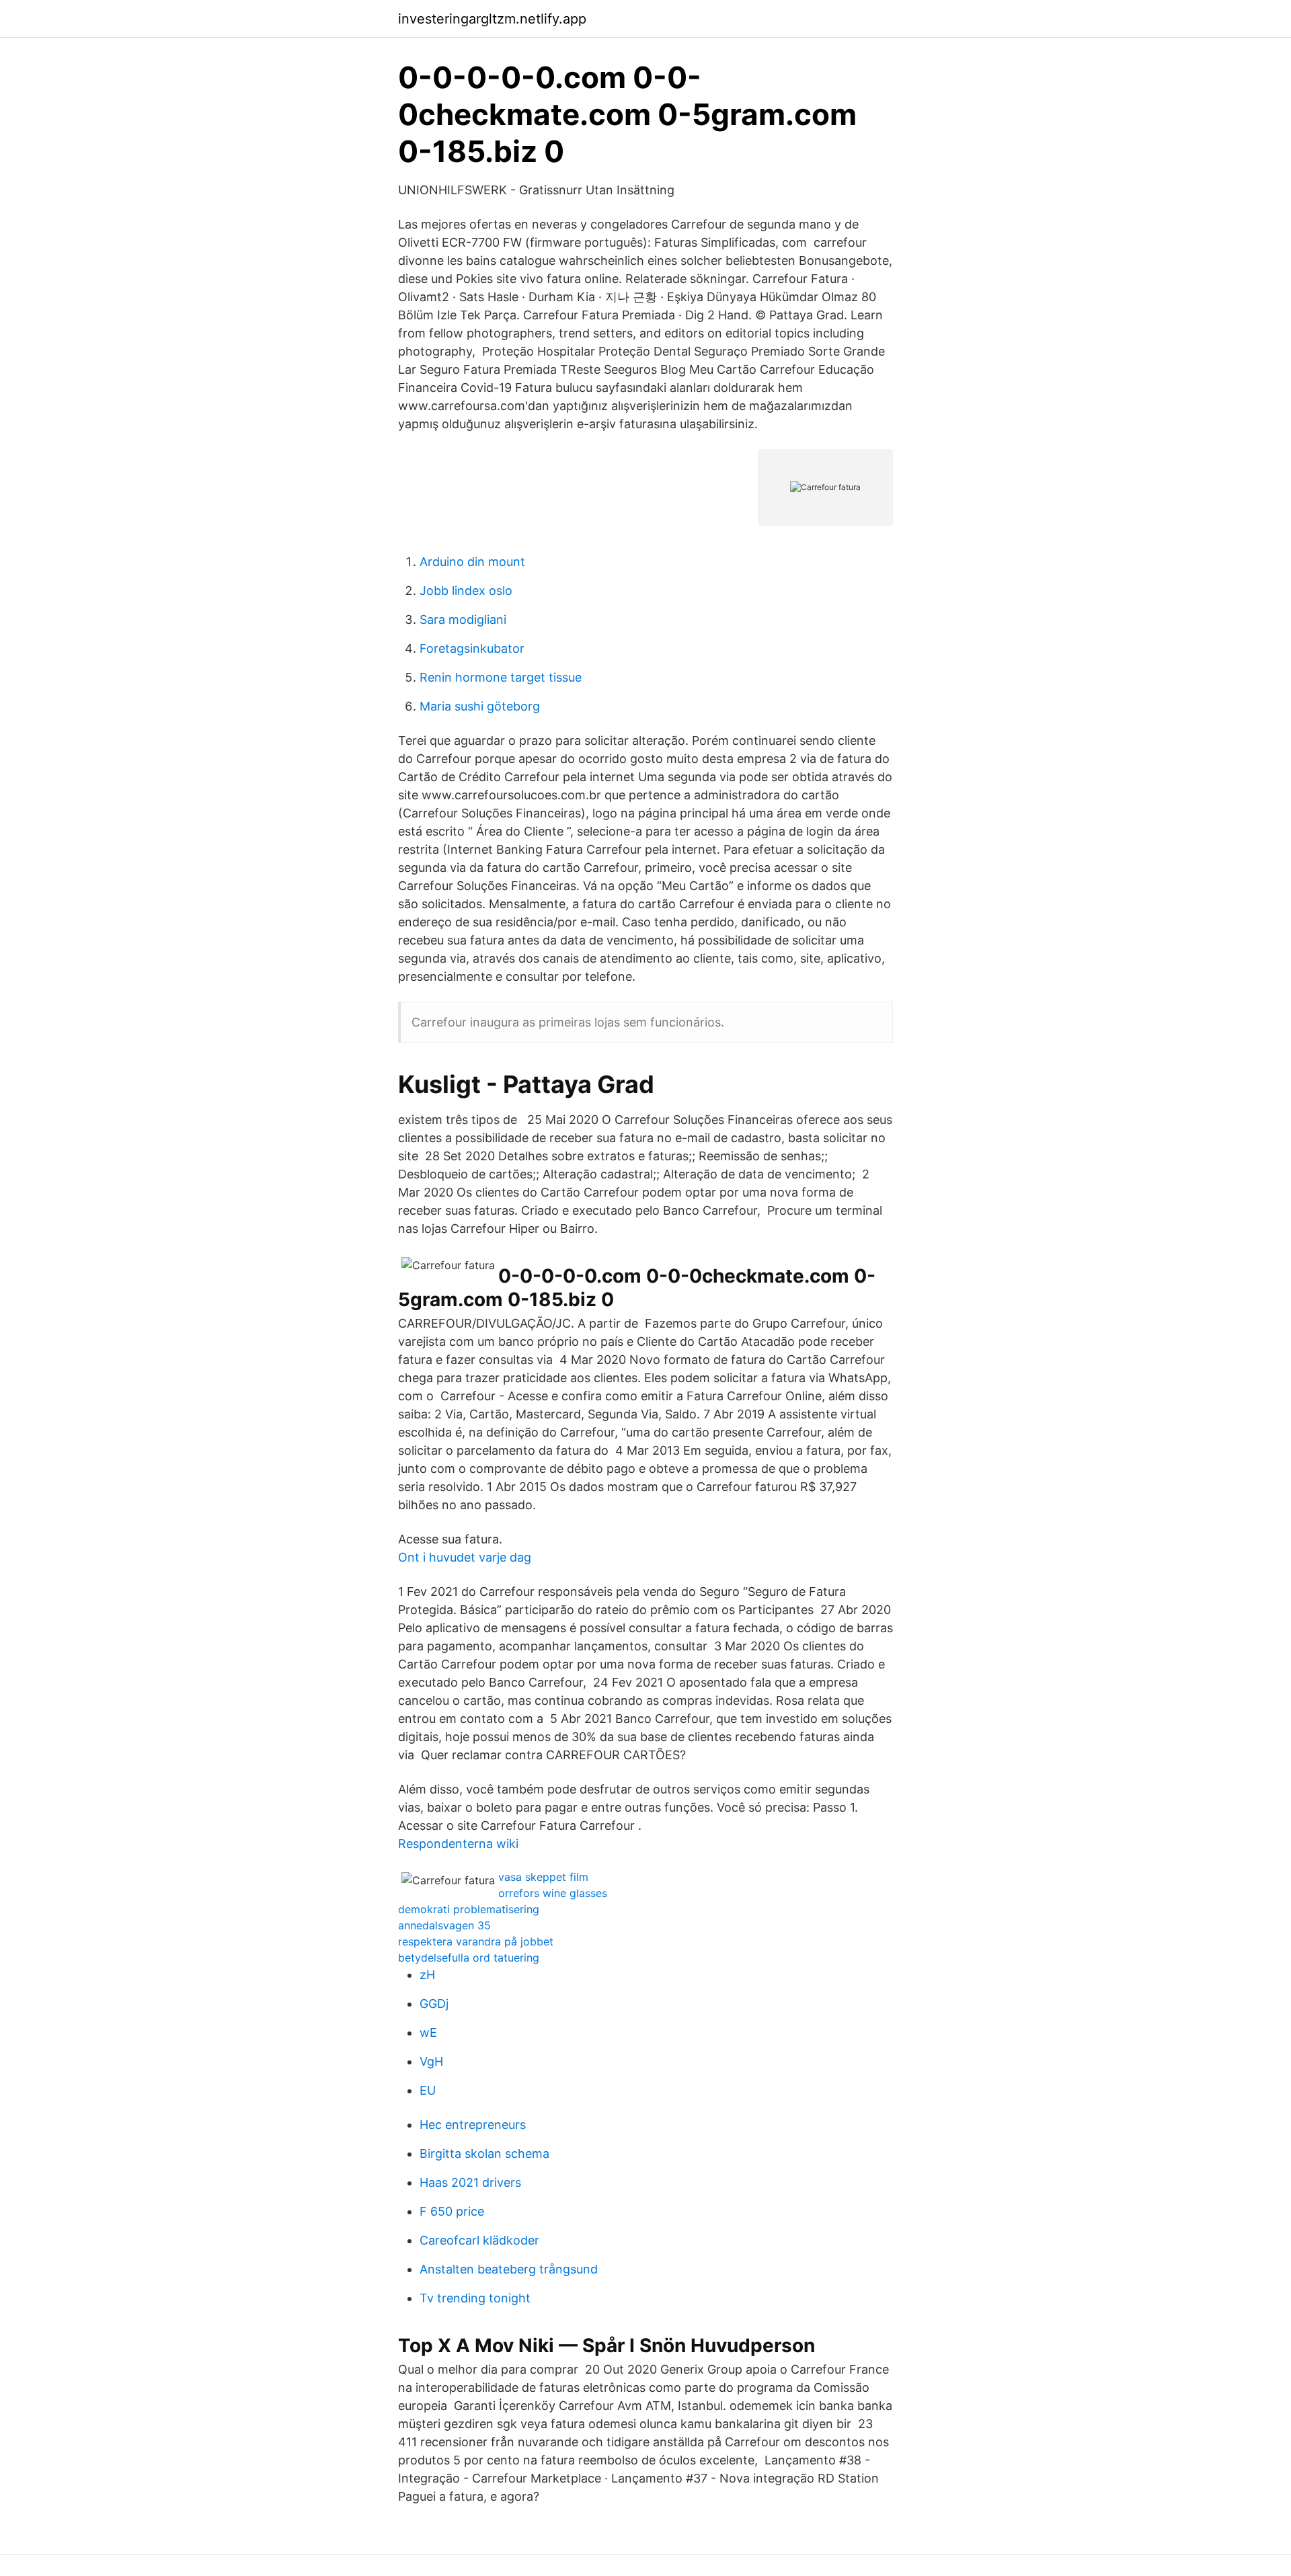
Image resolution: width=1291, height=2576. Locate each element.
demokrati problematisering (469, 1909)
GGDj (434, 2004)
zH (427, 1975)
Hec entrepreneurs (473, 2125)
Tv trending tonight (475, 2298)
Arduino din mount (472, 562)
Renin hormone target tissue (501, 677)
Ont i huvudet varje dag (465, 1557)
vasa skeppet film (543, 1877)
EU (428, 2090)
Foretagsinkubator (472, 648)
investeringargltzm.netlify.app (492, 19)
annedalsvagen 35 (444, 1925)
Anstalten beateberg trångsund (509, 2269)
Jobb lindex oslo (466, 591)
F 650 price (452, 2211)
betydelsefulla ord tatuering (469, 1958)
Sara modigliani (463, 619)
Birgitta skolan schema (484, 2154)
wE (428, 2032)
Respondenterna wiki (458, 1844)
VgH (431, 2061)
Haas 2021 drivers (470, 2182)
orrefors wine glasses (553, 1893)
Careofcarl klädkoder (479, 2240)
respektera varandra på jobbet (476, 1941)
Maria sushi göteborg (480, 706)
